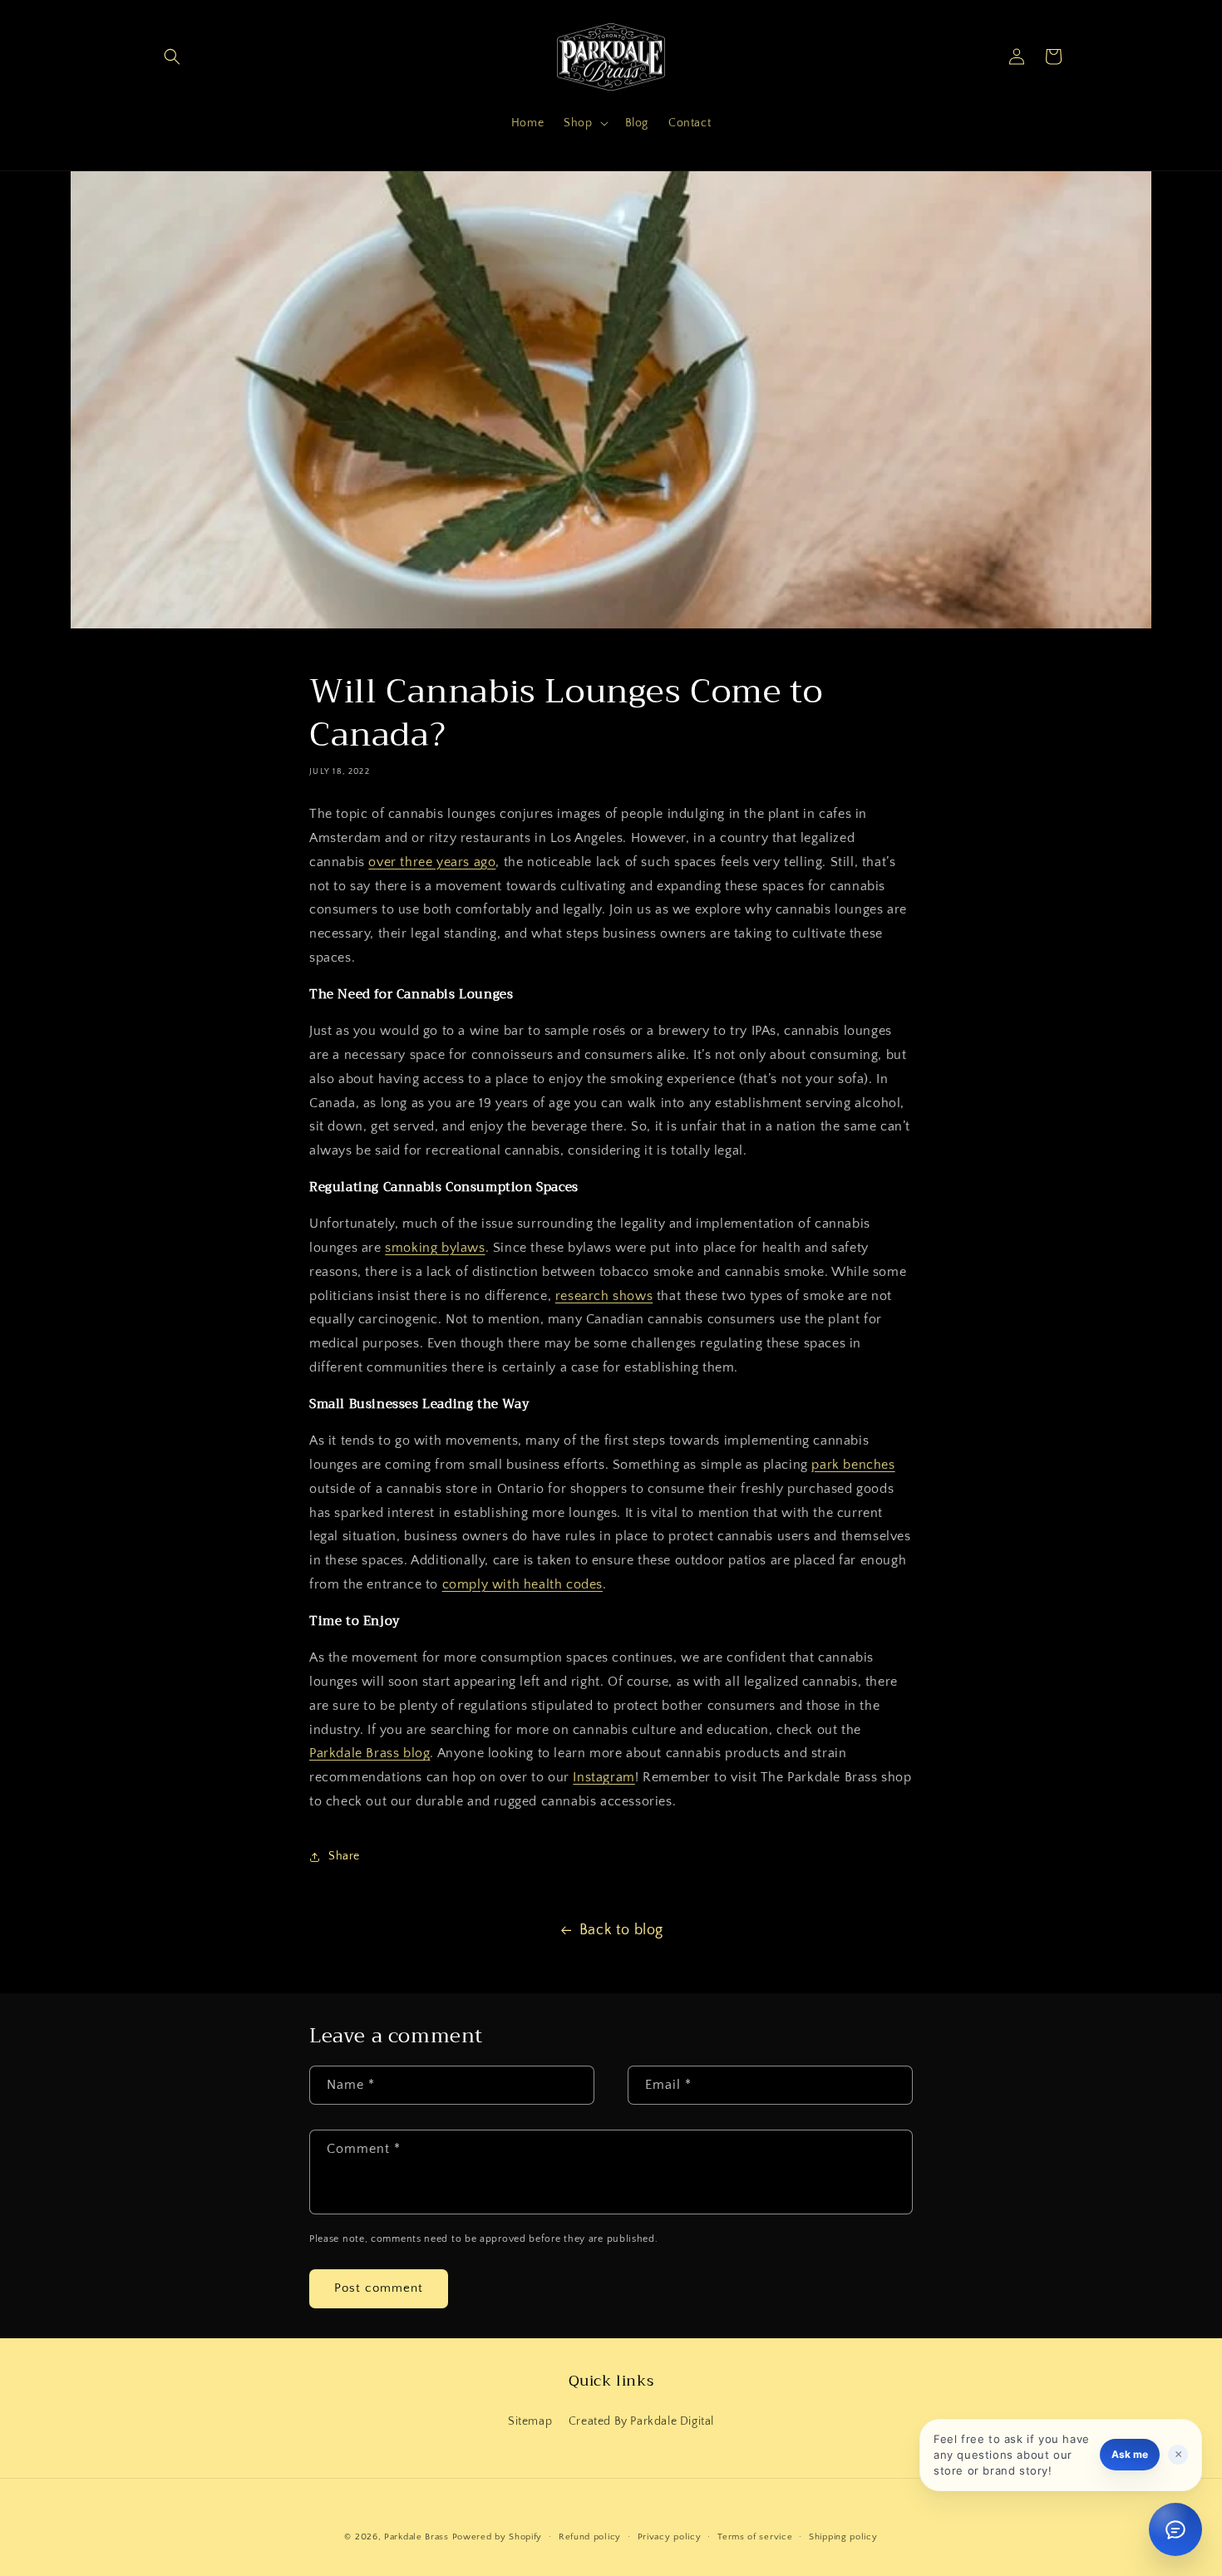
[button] (172, 57)
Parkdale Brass (416, 2537)
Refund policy (590, 2537)
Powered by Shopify (498, 2537)
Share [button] (344, 1856)
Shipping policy (843, 2537)
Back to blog (621, 1930)
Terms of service (755, 2537)
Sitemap (530, 2421)
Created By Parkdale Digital (641, 2421)
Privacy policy (670, 2537)
